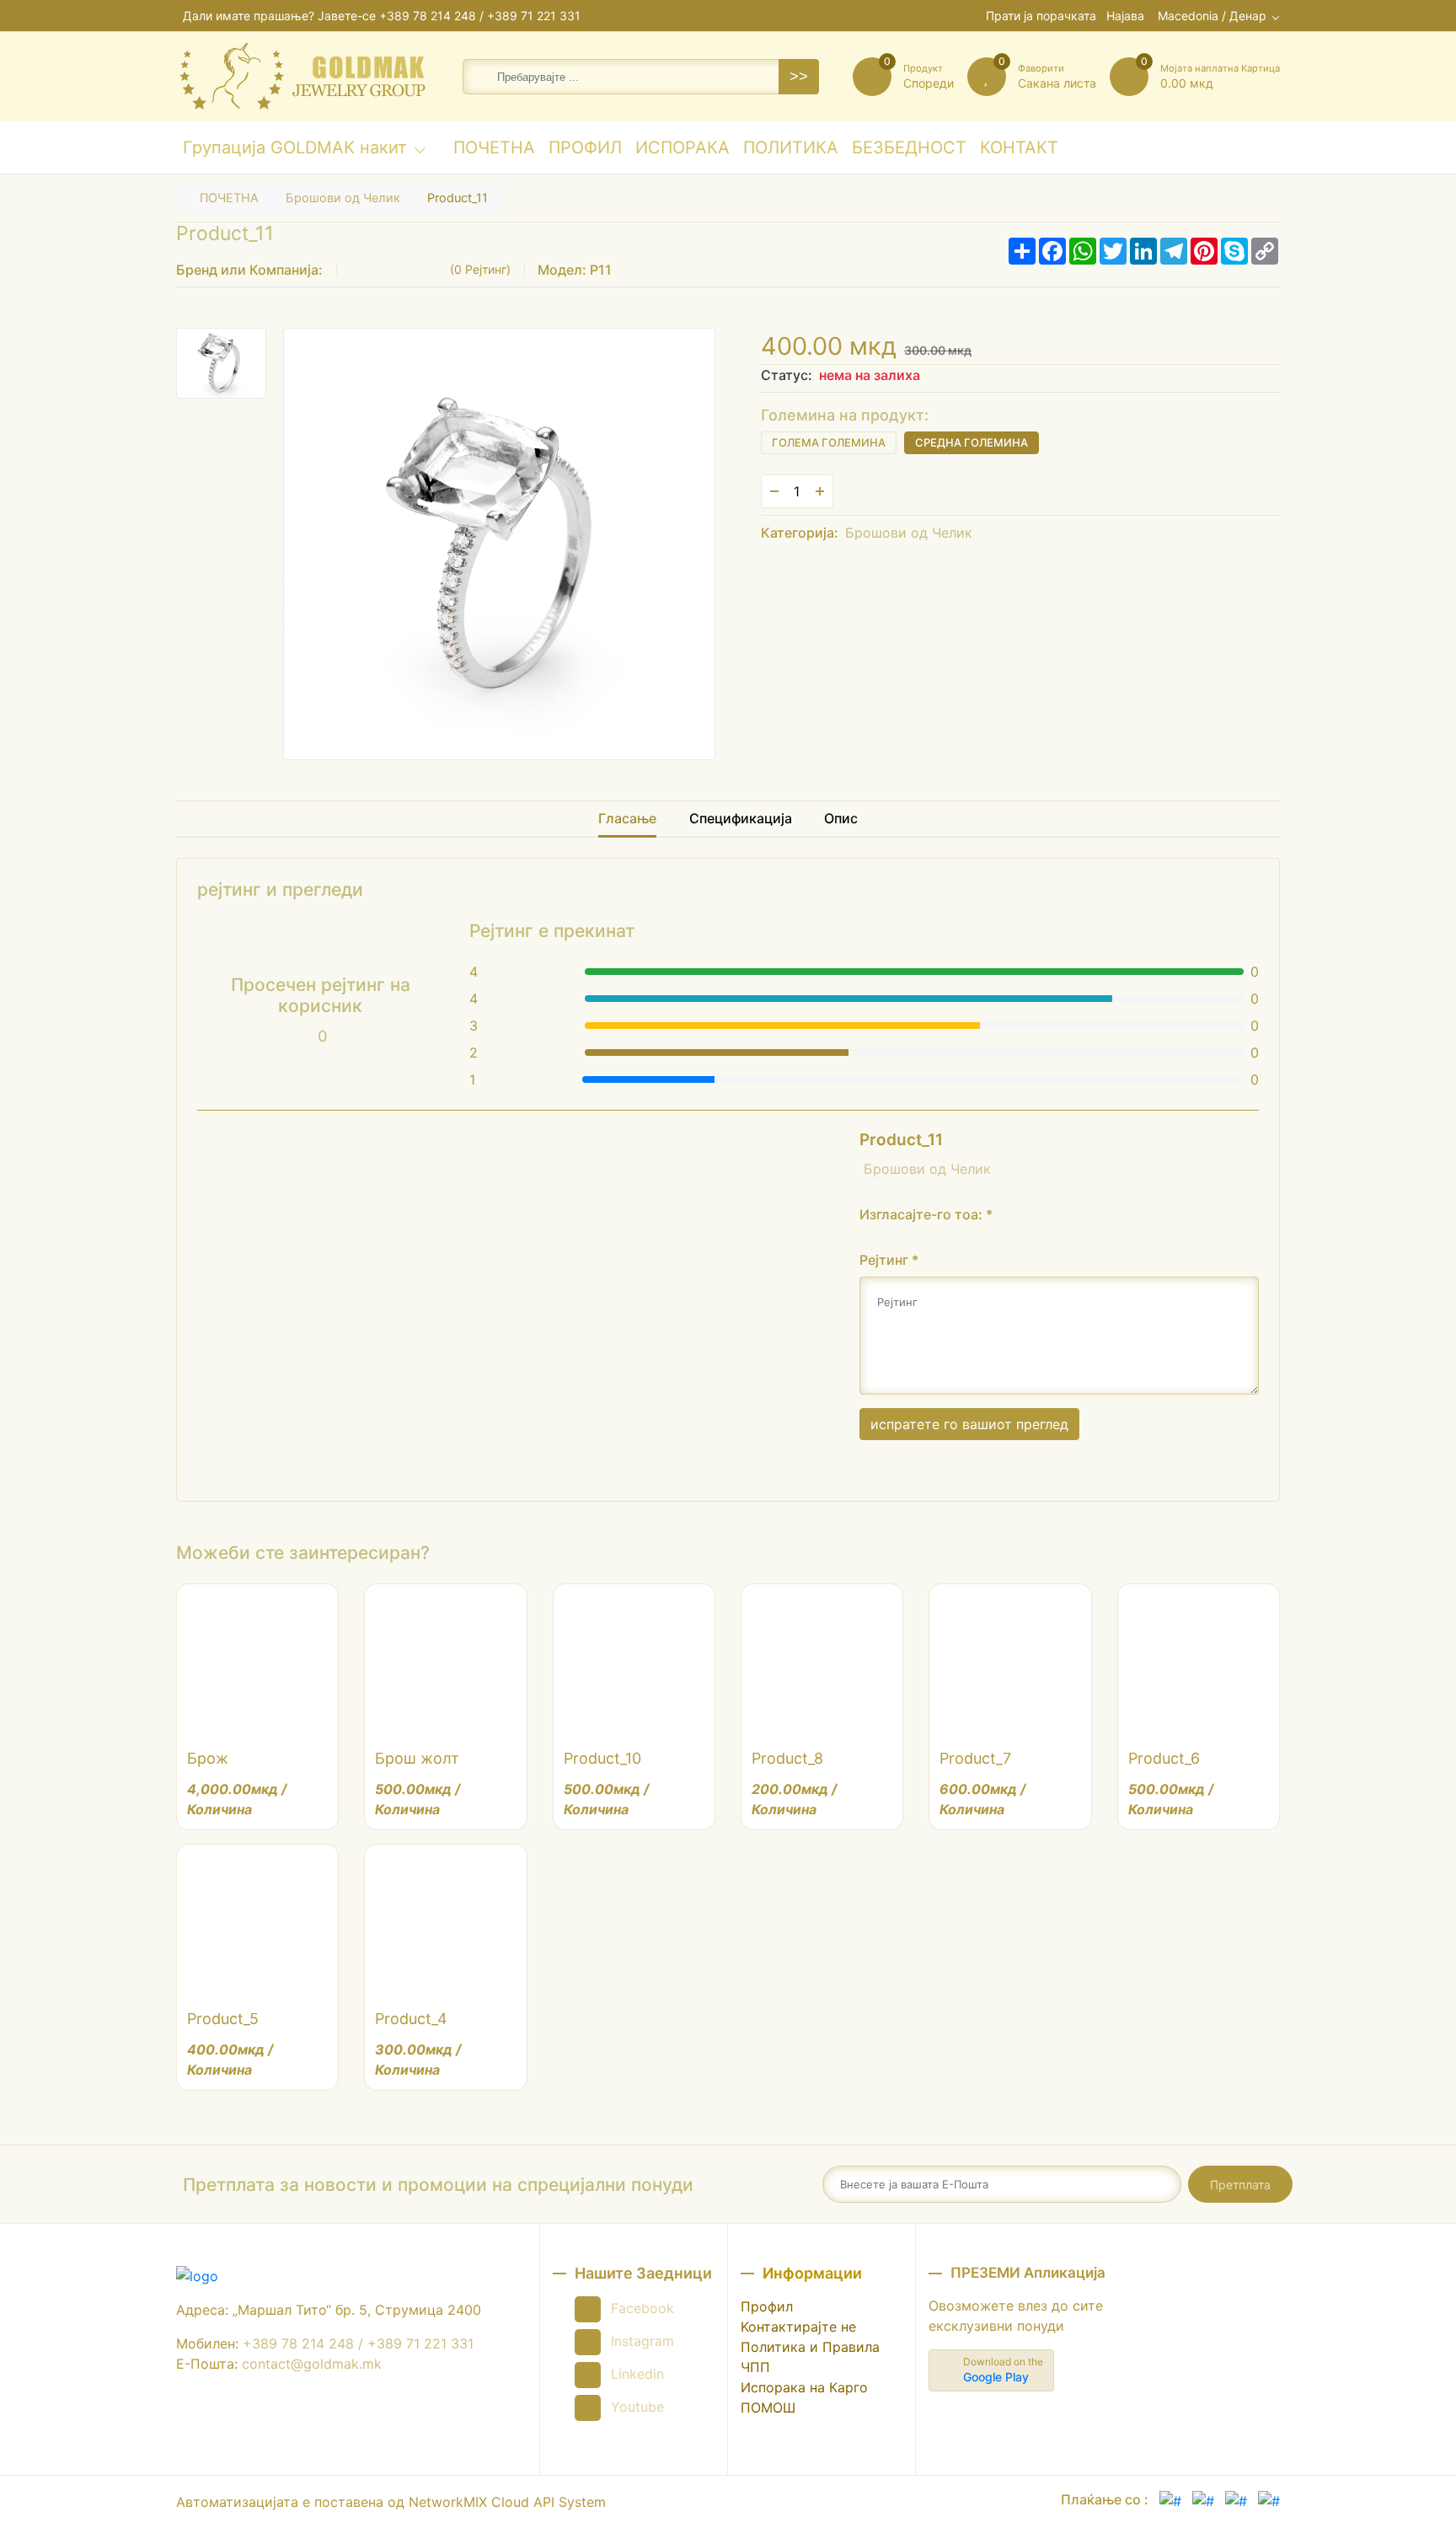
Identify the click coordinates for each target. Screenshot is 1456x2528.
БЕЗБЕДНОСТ (909, 154)
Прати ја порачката (1041, 16)
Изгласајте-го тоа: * (926, 1214)
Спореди (929, 76)
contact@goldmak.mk (312, 2364)
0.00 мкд (1220, 76)
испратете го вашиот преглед (969, 1424)
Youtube (637, 2407)
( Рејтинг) (480, 269)
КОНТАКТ (1019, 154)
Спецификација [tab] (741, 818)
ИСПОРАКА (682, 154)
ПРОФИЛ (585, 154)
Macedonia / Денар (1212, 16)
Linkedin (637, 2374)
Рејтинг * (889, 1260)
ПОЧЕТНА (494, 154)
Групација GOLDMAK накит (295, 147)
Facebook (642, 2308)
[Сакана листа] (857, 491)
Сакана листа (1057, 76)
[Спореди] (891, 491)
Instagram (642, 2341)
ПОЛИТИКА (790, 154)
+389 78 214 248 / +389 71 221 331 (480, 16)
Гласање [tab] (627, 818)
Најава (1125, 16)
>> (799, 77)
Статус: (787, 375)
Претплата (1240, 2185)
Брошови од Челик (343, 198)
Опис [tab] (841, 818)
